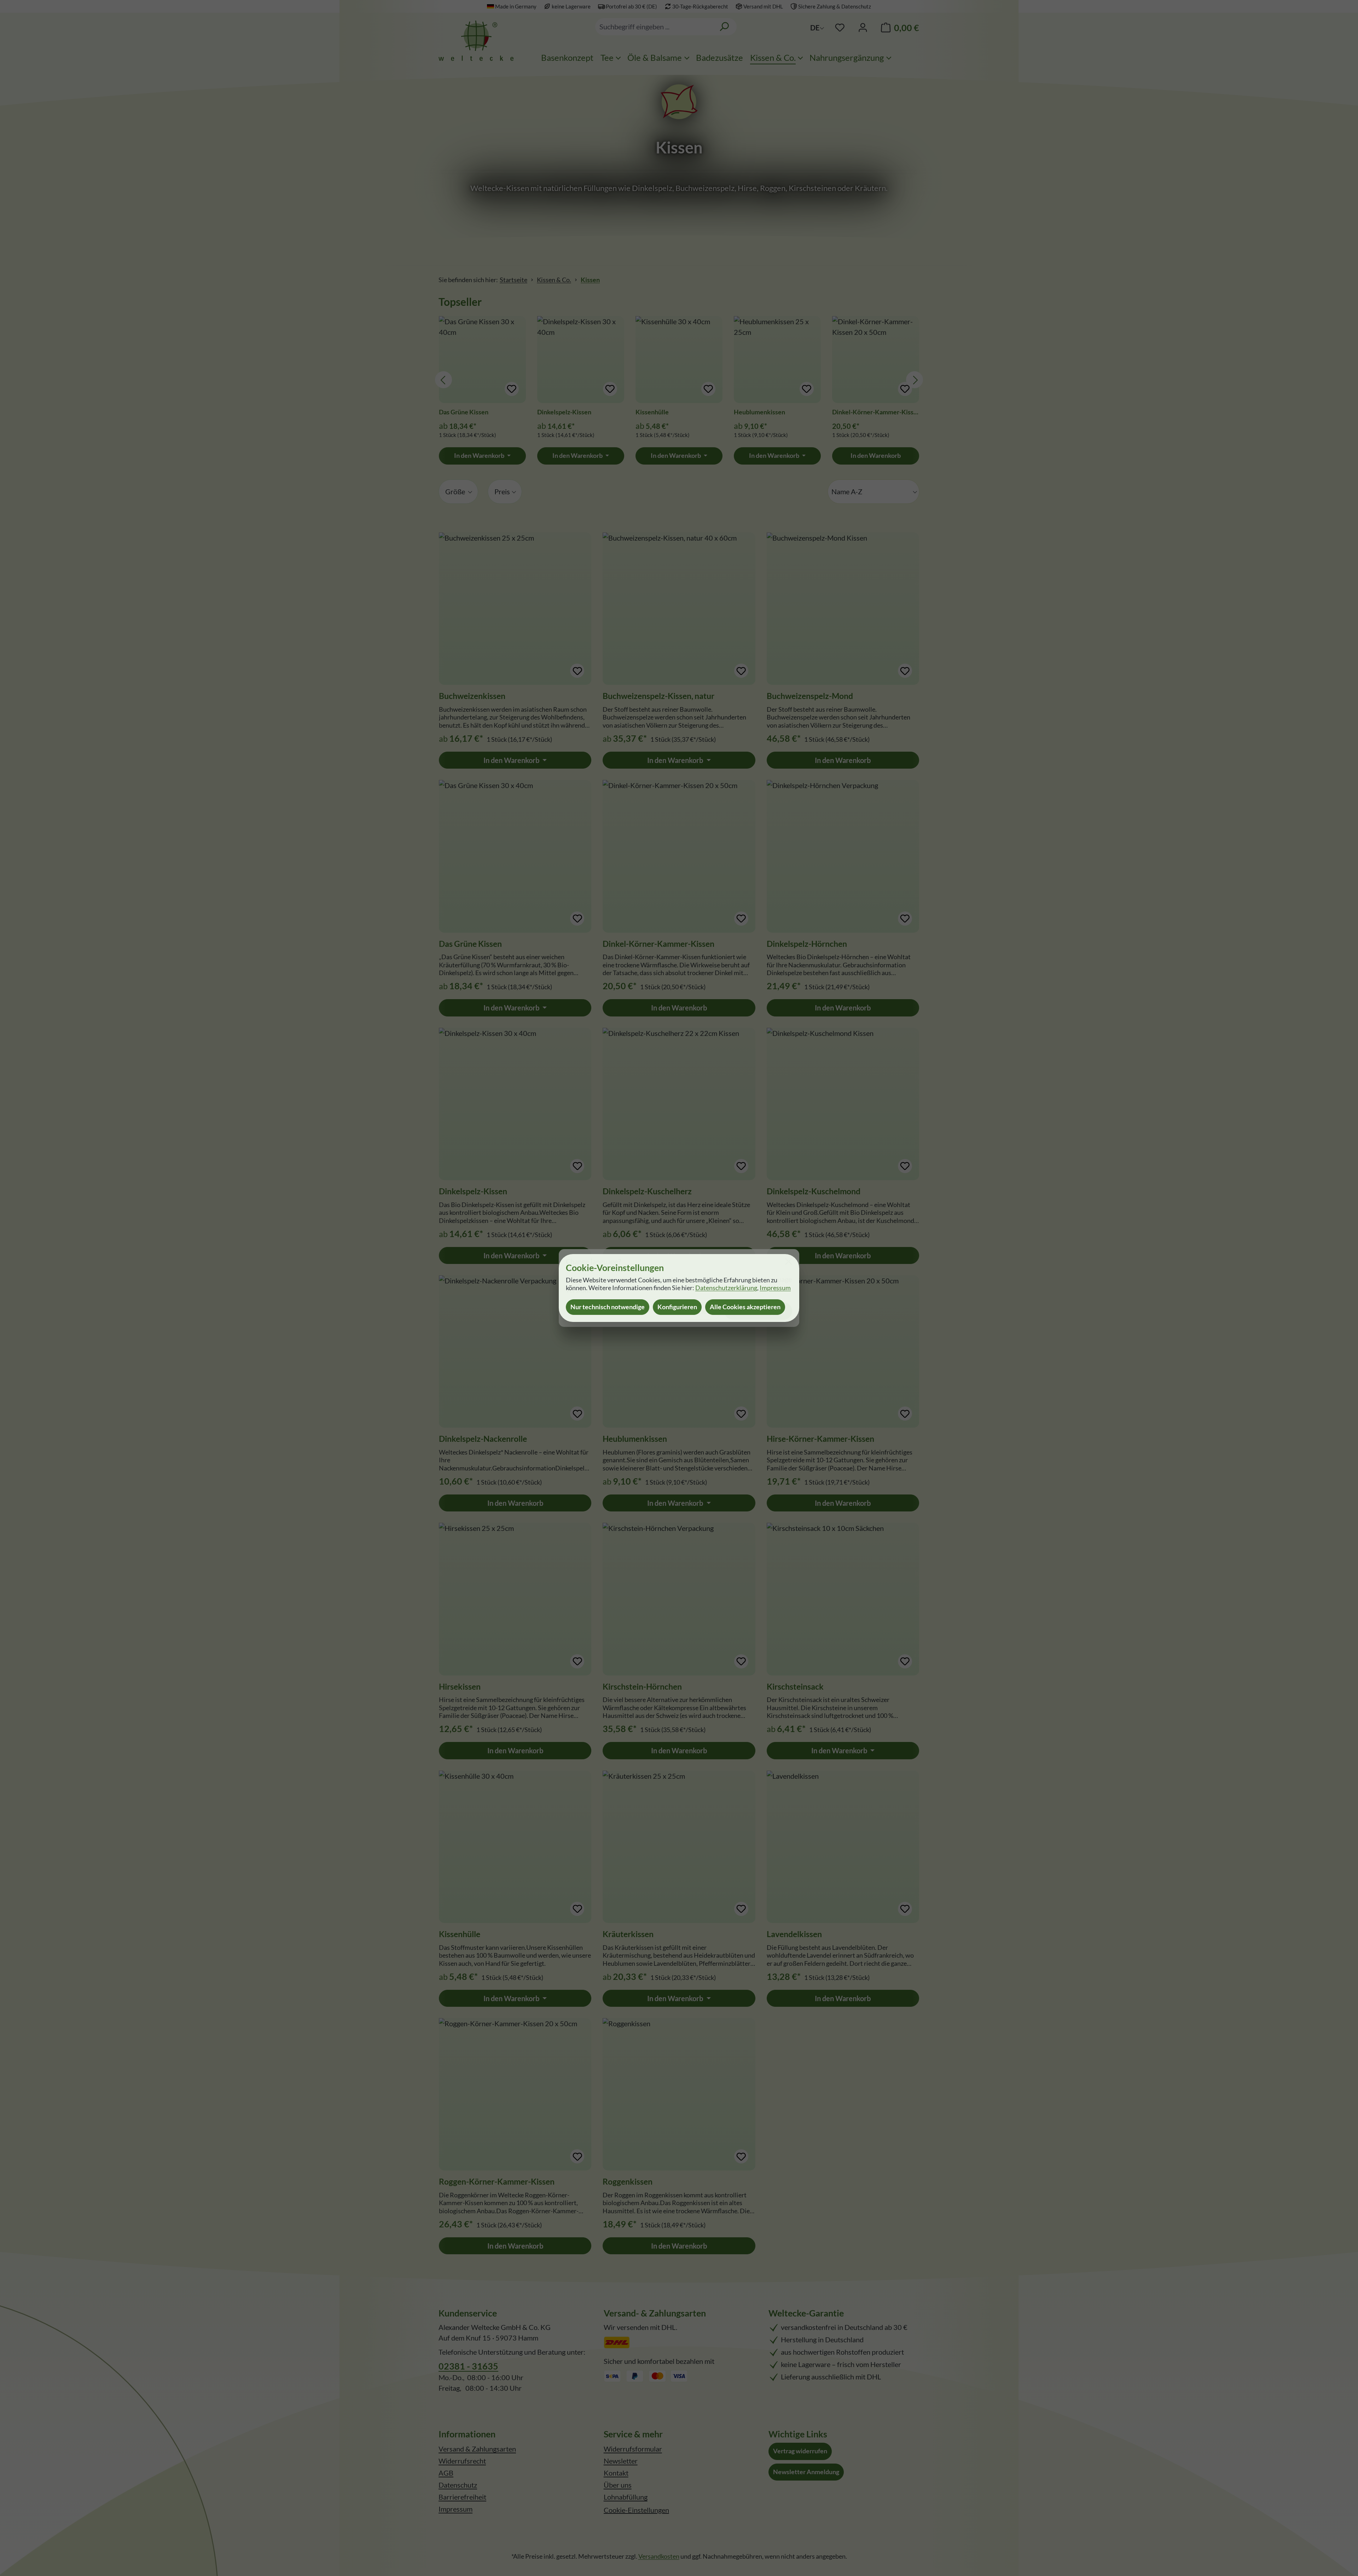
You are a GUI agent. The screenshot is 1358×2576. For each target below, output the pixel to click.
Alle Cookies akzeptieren (745, 1307)
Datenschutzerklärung (726, 1288)
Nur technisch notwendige (608, 1307)
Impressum (775, 1288)
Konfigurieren (677, 1307)
